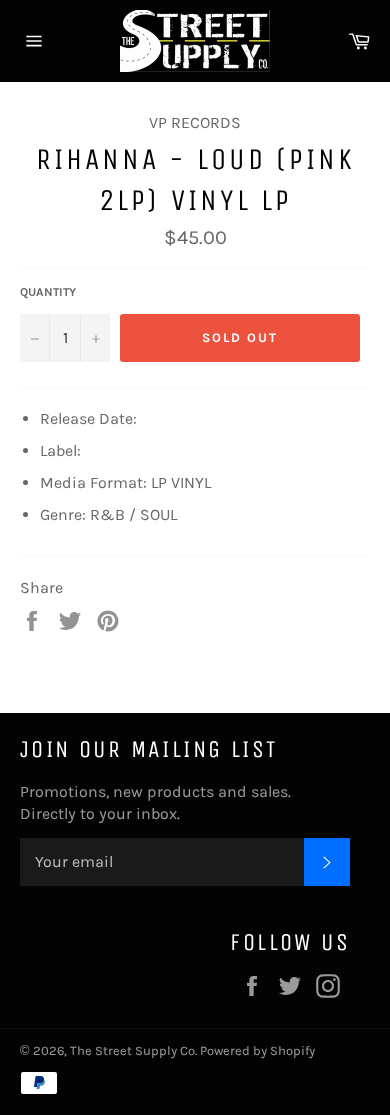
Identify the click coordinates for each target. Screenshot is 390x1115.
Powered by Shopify (257, 1050)
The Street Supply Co (132, 1050)
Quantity (48, 292)
